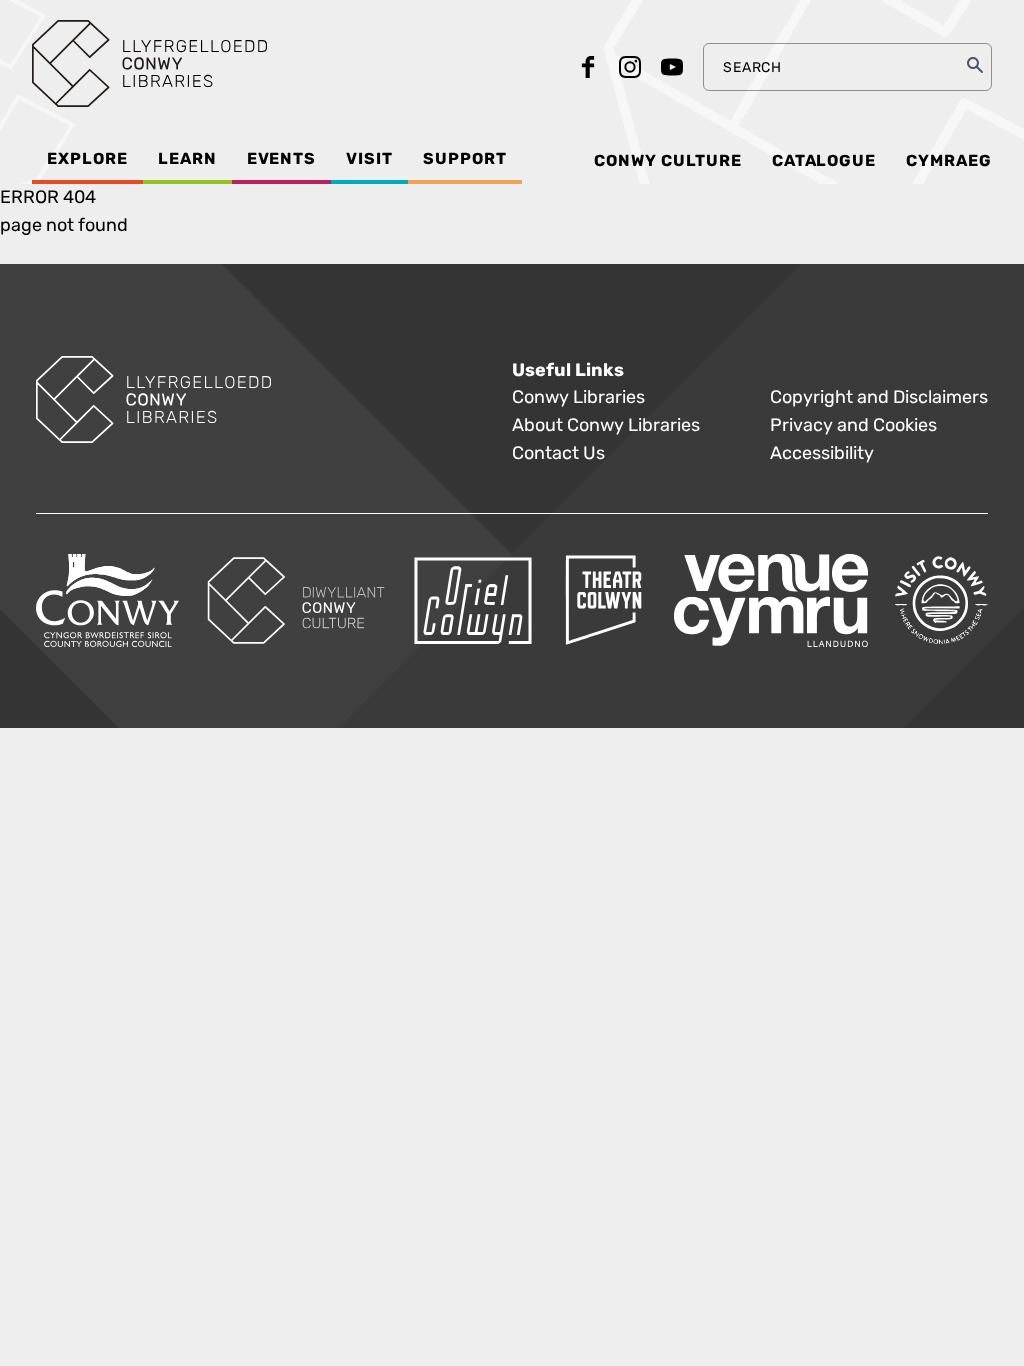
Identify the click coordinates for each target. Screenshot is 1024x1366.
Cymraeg (949, 161)
